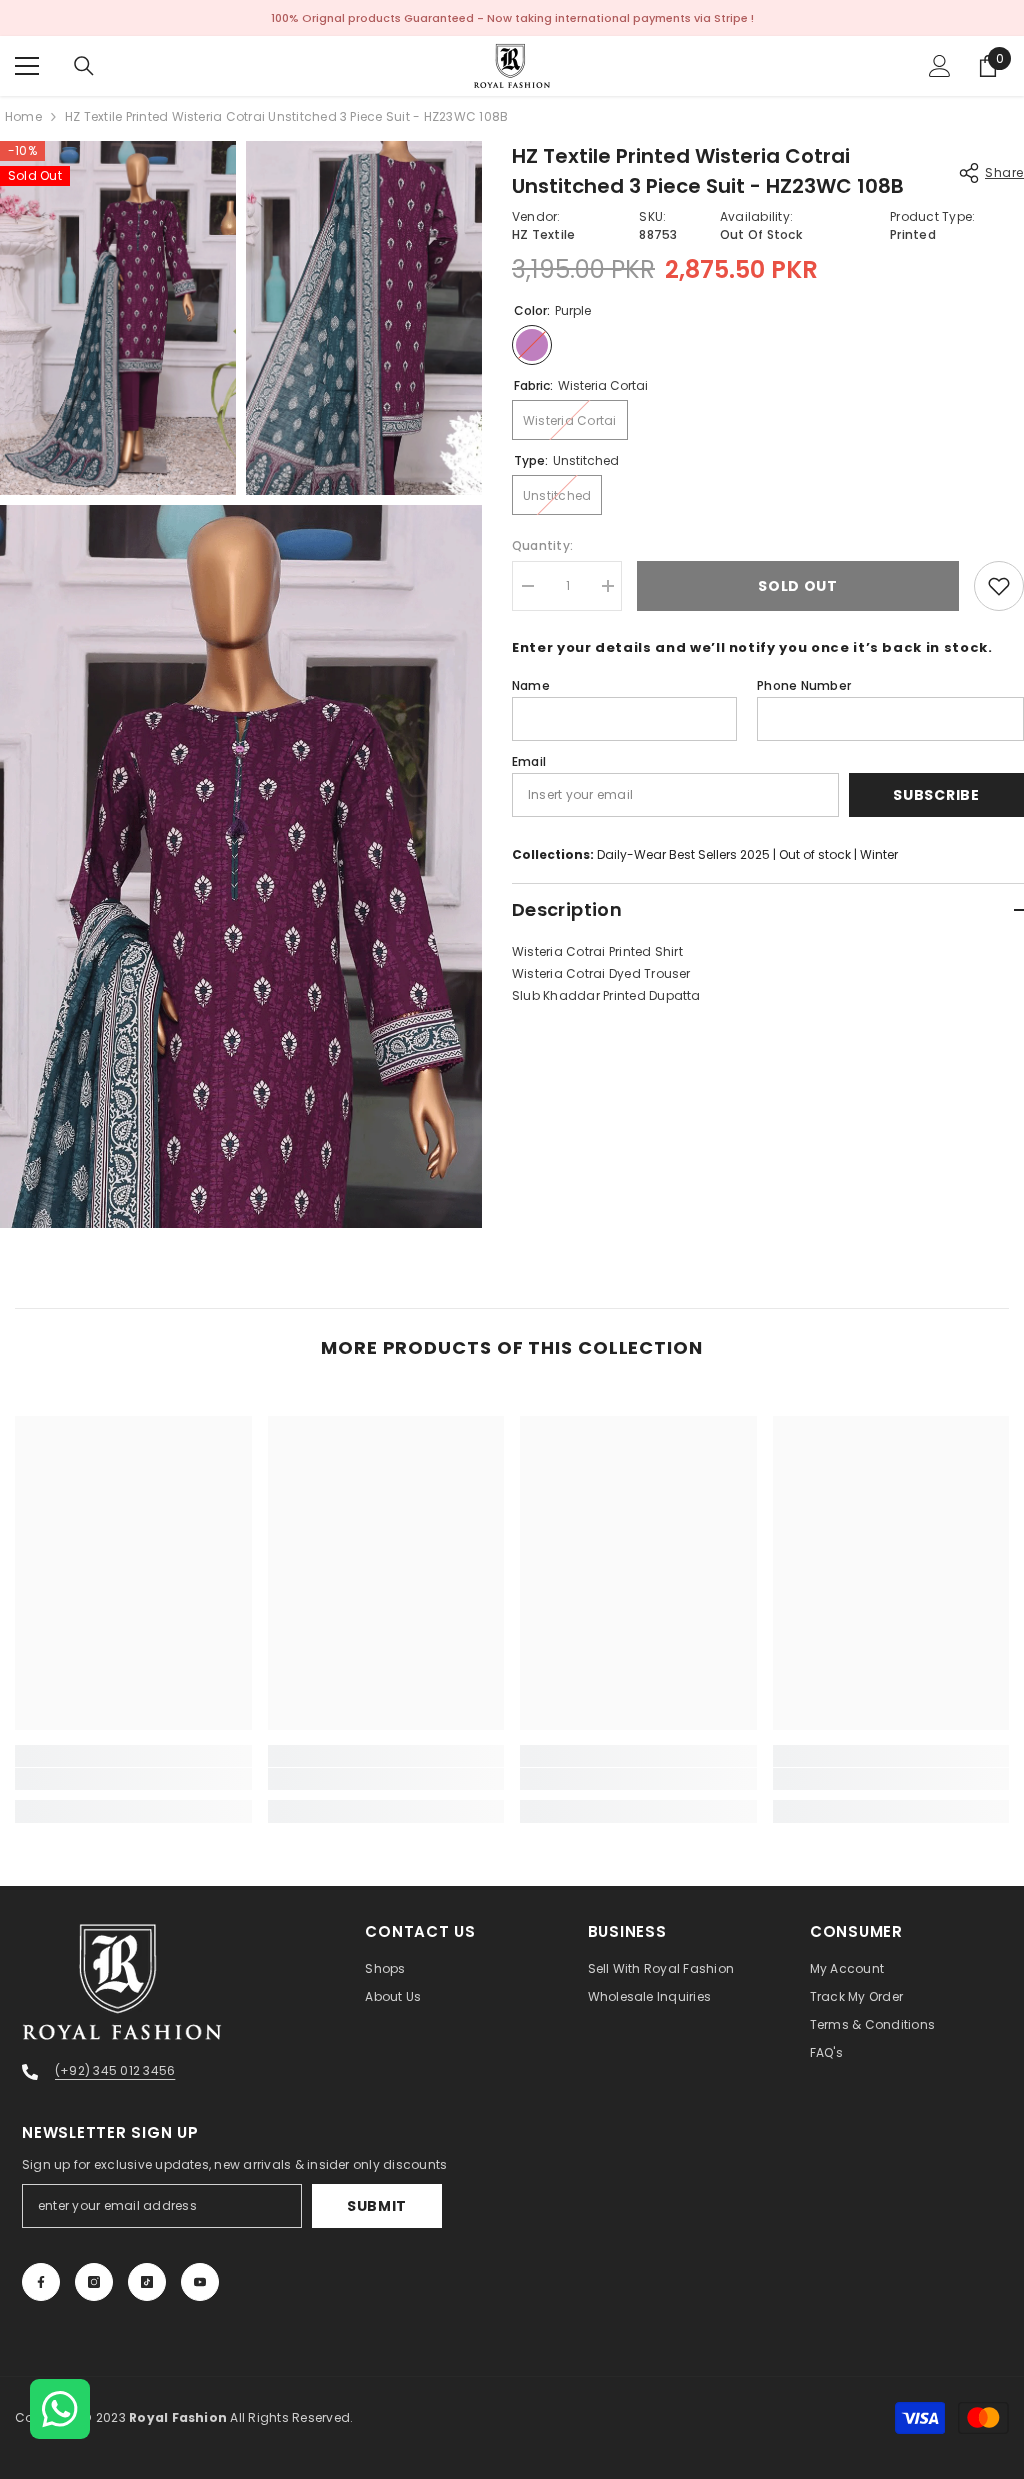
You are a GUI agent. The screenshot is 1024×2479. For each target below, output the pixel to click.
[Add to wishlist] (999, 586)
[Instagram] (94, 2282)
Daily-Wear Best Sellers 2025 (683, 854)
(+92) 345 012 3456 (115, 2070)
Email (529, 761)
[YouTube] (200, 2282)
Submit (377, 2206)
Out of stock (815, 854)
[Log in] (940, 66)
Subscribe (936, 795)
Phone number (804, 685)
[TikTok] (147, 2282)
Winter (879, 854)
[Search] (84, 66)
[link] (133, 1779)
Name (531, 685)
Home (23, 116)
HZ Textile (543, 234)
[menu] (27, 66)
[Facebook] (41, 2282)
